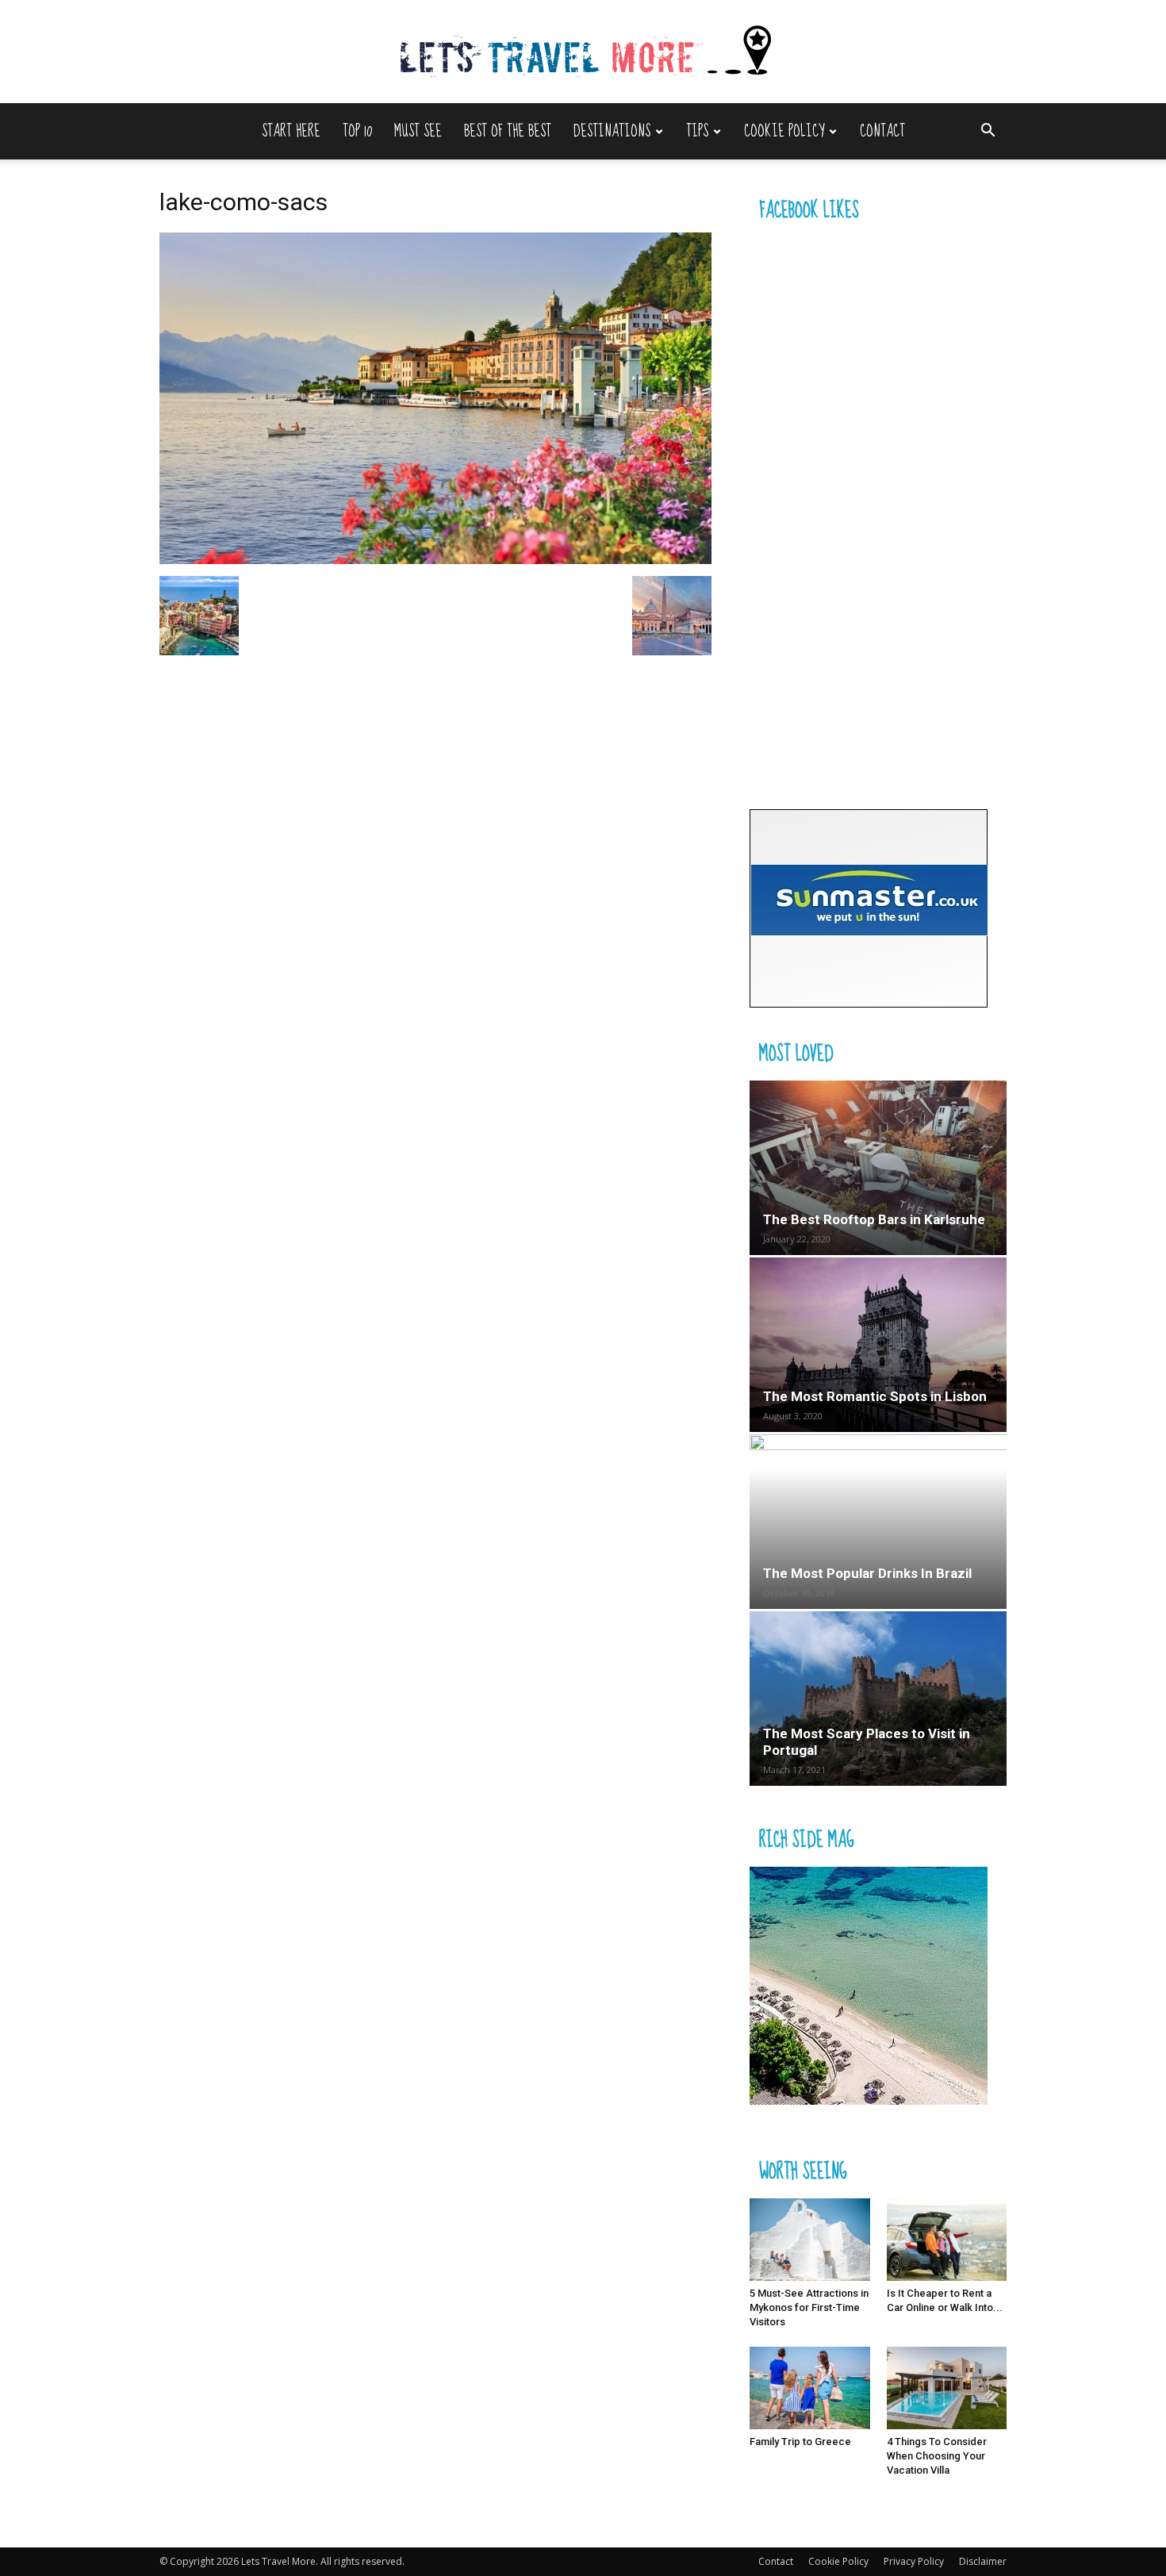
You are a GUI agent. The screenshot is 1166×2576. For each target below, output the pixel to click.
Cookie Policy (784, 131)
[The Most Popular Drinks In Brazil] (878, 1522)
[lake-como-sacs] (435, 560)
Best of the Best (508, 131)
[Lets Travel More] (583, 53)
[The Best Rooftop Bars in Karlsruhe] (878, 1168)
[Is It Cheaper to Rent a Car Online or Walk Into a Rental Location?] (947, 2240)
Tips (697, 131)
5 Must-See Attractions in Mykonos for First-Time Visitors (809, 2307)
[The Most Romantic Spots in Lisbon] (878, 1345)
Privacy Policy (914, 2561)
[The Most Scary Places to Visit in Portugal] (878, 1699)
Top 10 (357, 131)
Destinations (612, 131)
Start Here (291, 131)
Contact (882, 131)
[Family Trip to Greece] (810, 2388)
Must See (418, 131)
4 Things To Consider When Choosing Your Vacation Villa (937, 2456)
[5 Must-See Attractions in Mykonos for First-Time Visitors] (810, 2240)
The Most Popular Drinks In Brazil (867, 1573)
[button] (988, 132)
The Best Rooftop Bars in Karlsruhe (874, 1219)
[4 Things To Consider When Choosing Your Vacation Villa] (947, 2388)
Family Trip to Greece (800, 2442)
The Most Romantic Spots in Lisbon (875, 1396)
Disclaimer (983, 2561)
